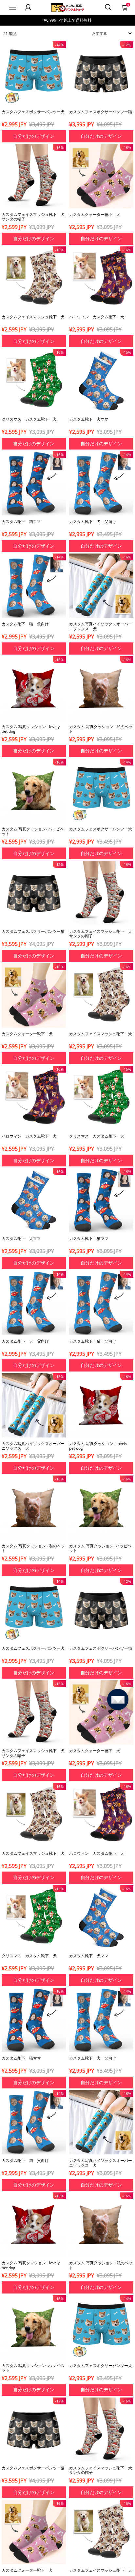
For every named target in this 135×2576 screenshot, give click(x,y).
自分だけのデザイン (34, 136)
